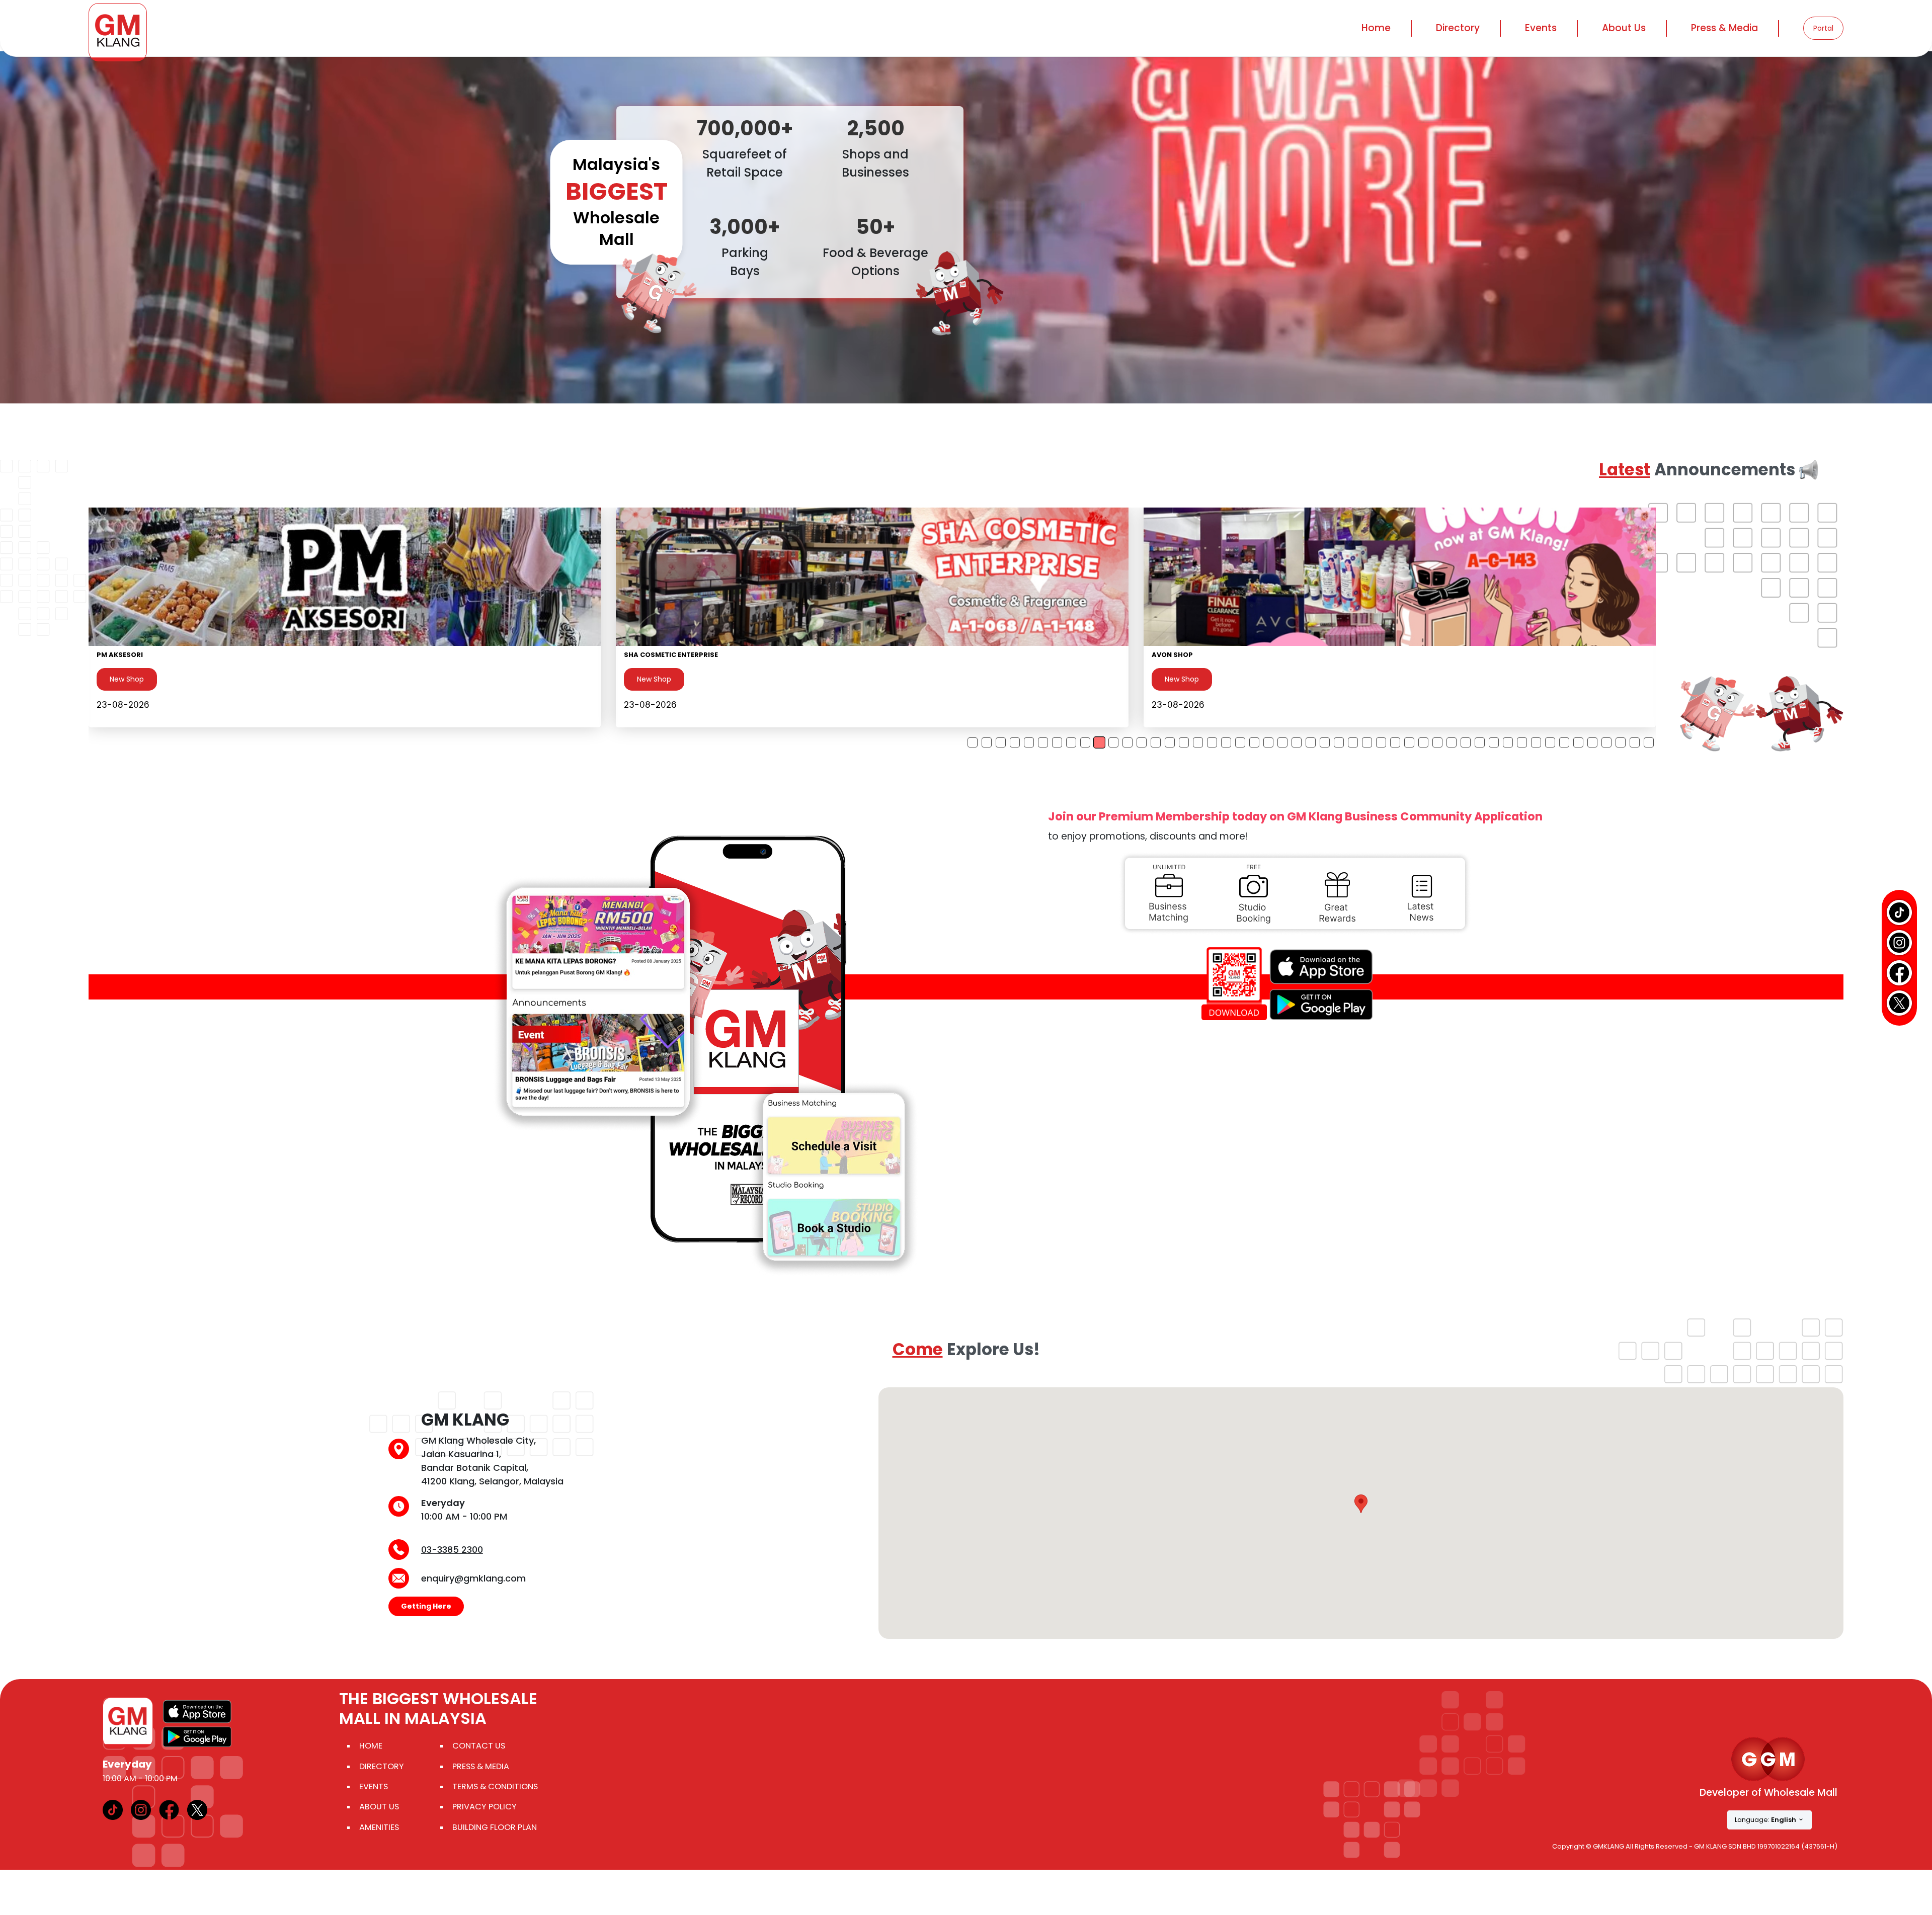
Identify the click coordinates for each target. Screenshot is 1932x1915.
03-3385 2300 (452, 1550)
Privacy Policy (485, 1807)
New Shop (654, 679)
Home (1376, 28)
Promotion (127, 679)
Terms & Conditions (495, 1786)
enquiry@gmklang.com (473, 1578)
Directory (382, 1766)
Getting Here (426, 1606)
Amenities (379, 1827)
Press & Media (1724, 28)
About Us (379, 1807)
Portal (1823, 28)
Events (1541, 28)
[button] (1361, 1504)
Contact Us (479, 1746)
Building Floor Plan (495, 1827)
